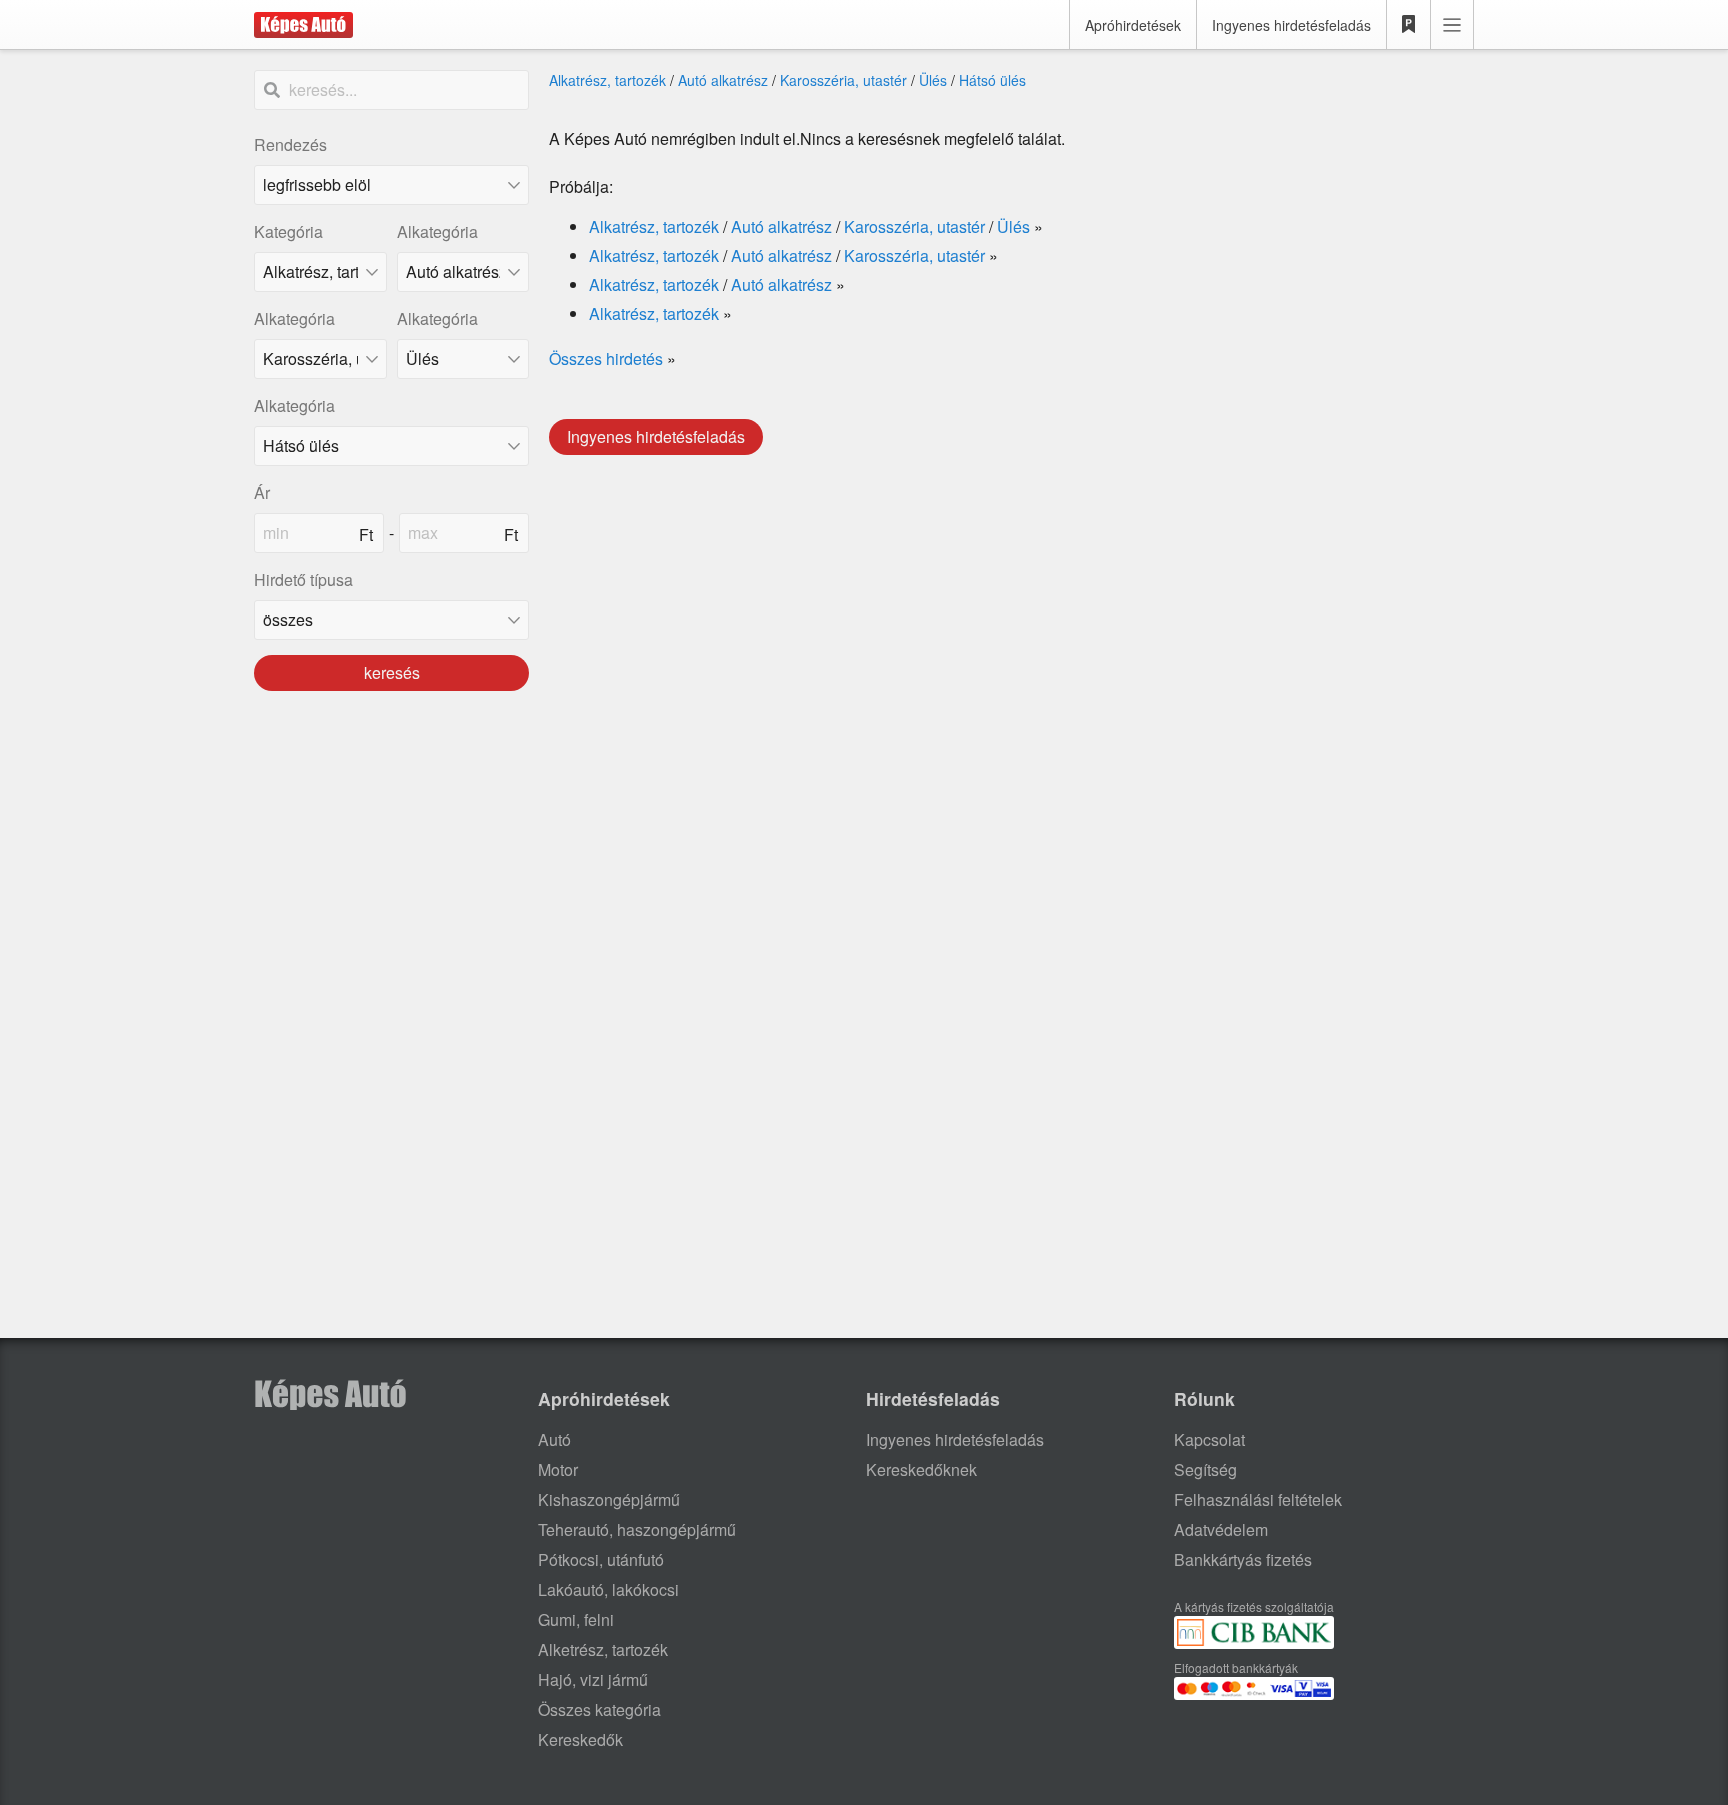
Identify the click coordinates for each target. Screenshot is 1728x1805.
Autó (554, 1439)
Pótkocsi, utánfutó (601, 1559)
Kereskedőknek (921, 1469)
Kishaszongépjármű (609, 1499)
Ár (262, 492)
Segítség (1205, 1469)
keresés (392, 672)
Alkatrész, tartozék (607, 80)
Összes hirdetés (606, 358)
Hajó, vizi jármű (593, 1679)
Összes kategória (599, 1709)
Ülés (933, 80)
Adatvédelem (1221, 1529)
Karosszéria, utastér (843, 80)
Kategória (288, 231)
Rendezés (290, 144)
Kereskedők (580, 1739)
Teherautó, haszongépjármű (637, 1529)
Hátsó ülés (992, 80)
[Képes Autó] (303, 25)
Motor (558, 1469)
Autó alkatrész (723, 80)
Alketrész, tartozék (603, 1649)
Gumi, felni (576, 1619)
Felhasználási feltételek (1258, 1499)
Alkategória (437, 231)
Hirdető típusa (303, 579)
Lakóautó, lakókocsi (608, 1589)
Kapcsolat (1209, 1439)
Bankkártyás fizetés (1243, 1559)
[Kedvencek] (1409, 25)
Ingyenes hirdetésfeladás (1291, 25)
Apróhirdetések (1133, 25)
